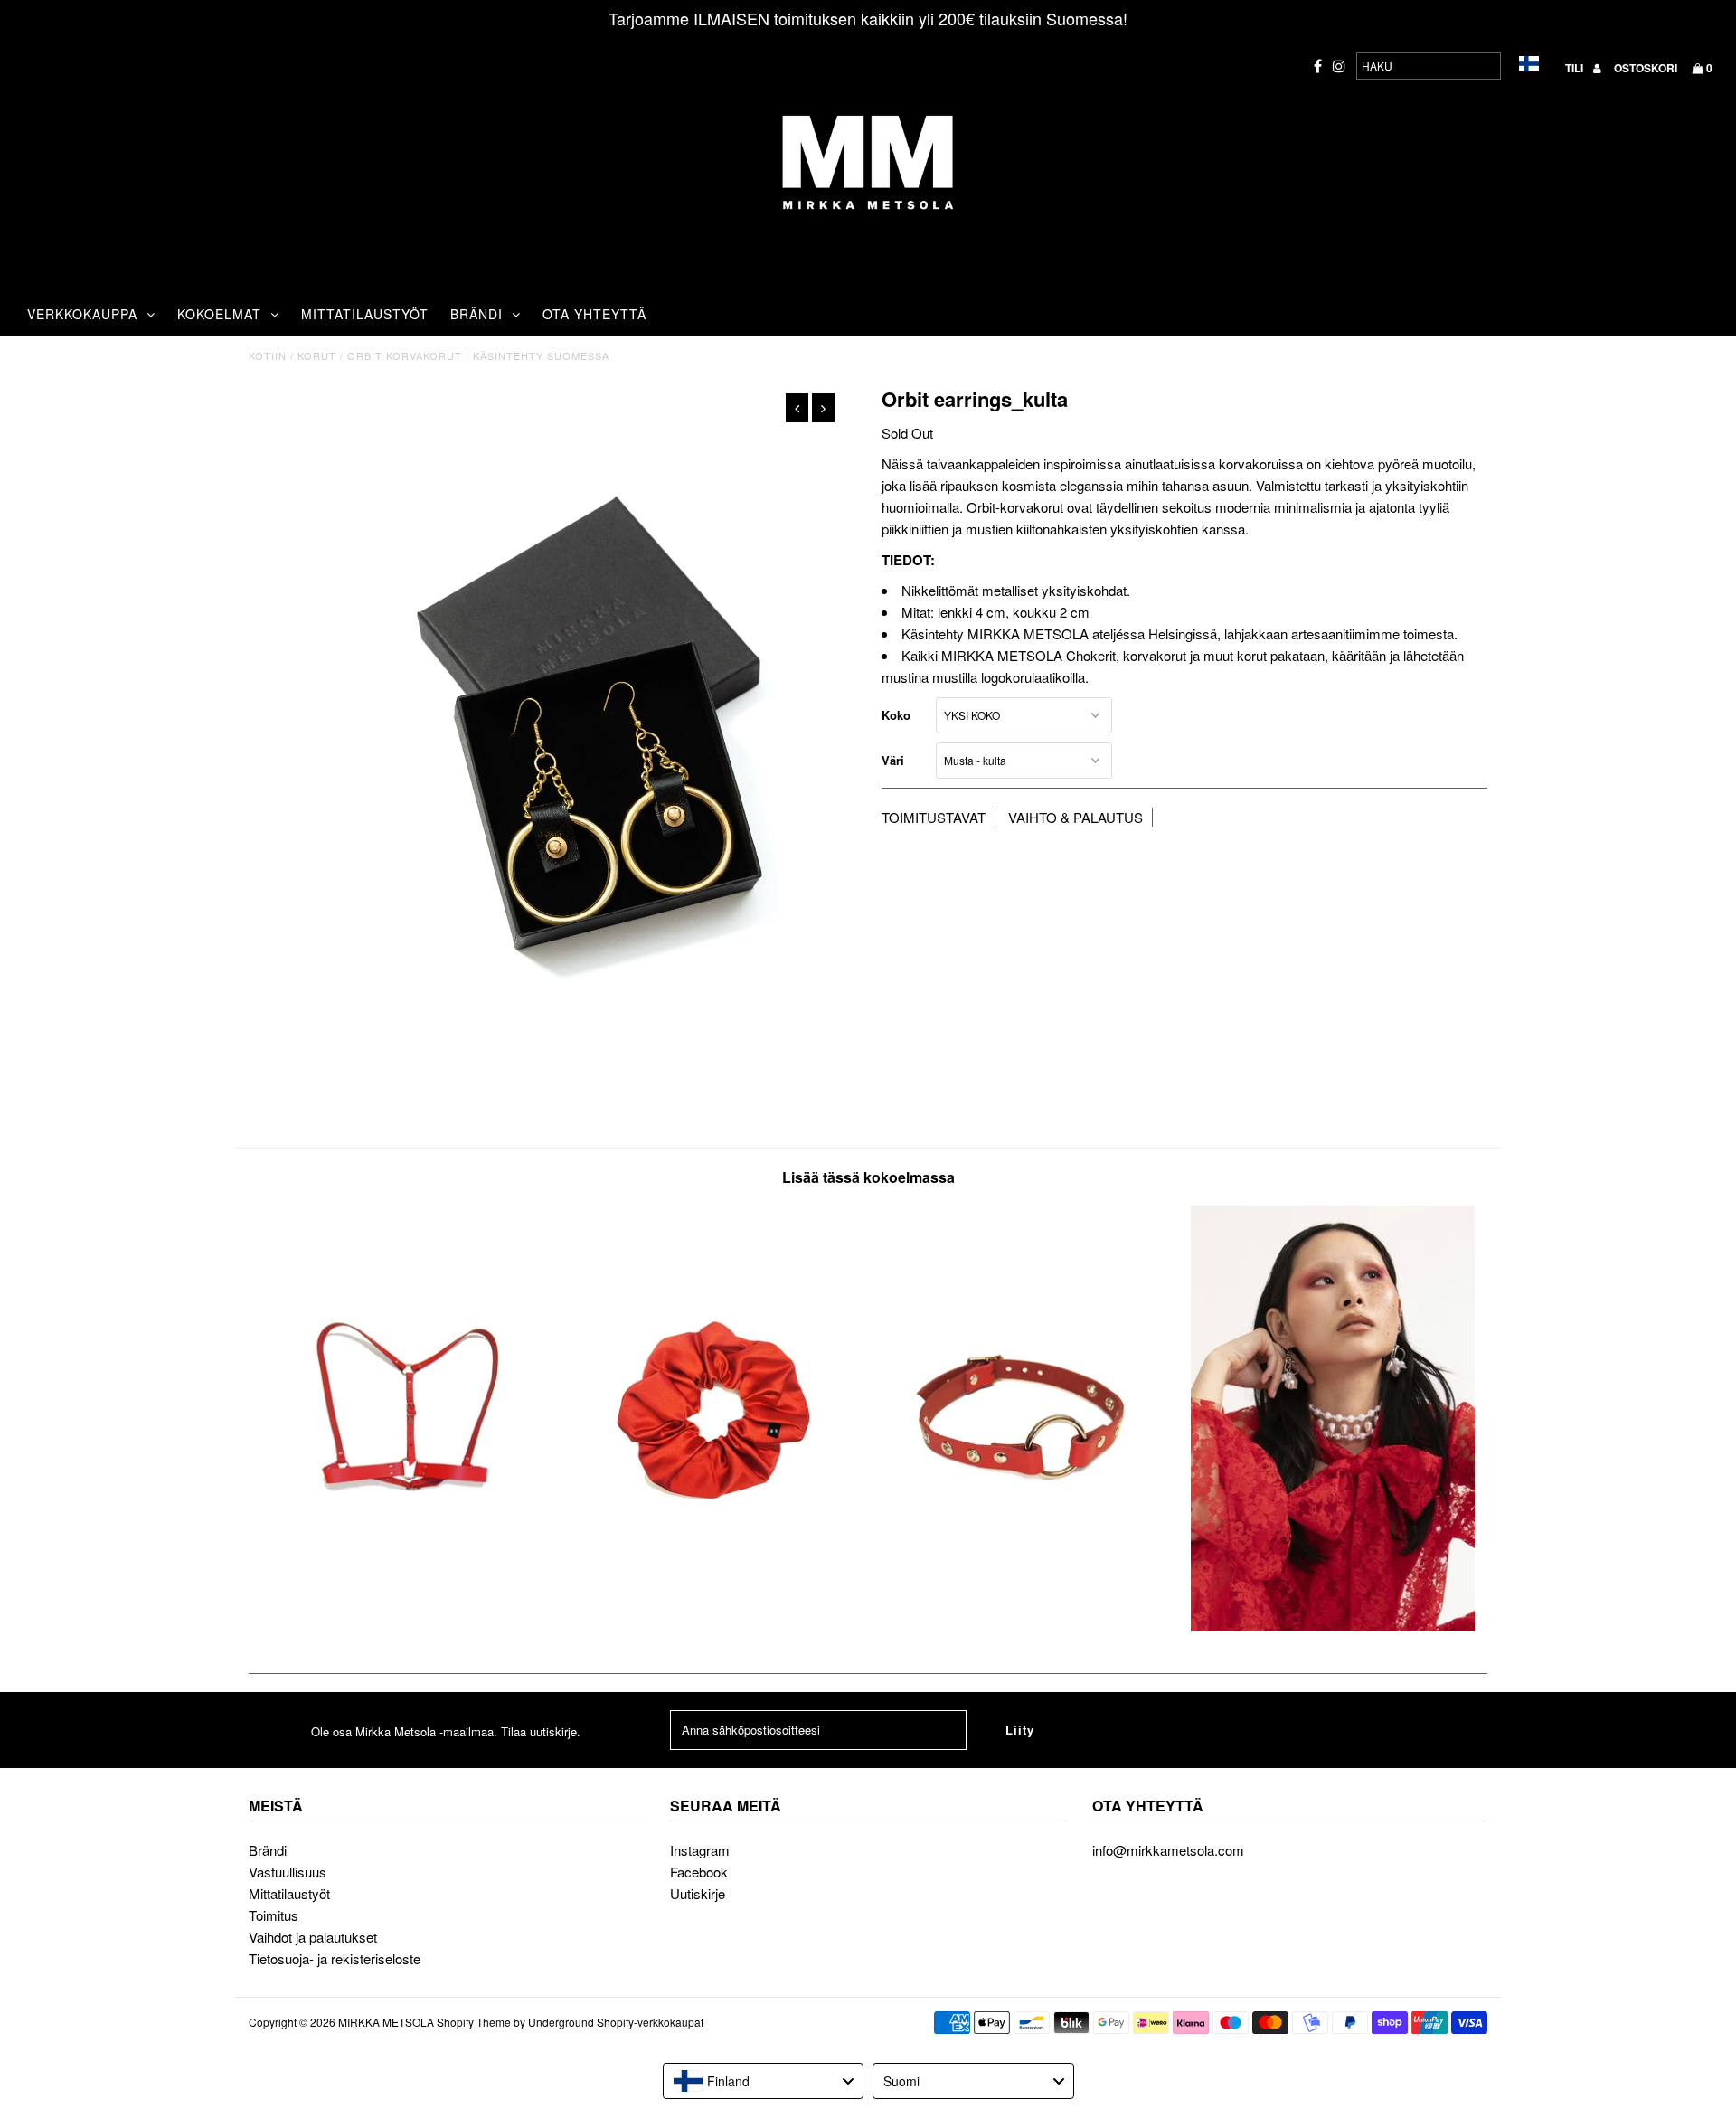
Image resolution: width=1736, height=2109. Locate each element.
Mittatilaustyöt (289, 1893)
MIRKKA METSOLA (386, 2022)
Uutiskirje (698, 1893)
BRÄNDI (476, 314)
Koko (896, 715)
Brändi (268, 1850)
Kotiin (268, 355)
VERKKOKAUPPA (82, 314)
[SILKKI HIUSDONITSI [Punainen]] (713, 1626)
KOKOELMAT (219, 314)
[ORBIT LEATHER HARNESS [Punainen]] (403, 1626)
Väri (893, 760)
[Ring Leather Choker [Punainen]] (1023, 1626)
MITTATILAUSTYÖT (365, 314)
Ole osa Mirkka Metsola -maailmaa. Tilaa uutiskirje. (446, 1731)
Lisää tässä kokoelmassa (868, 1177)
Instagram (700, 1850)
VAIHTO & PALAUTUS (1076, 817)
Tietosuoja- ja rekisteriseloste (335, 1958)
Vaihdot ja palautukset (313, 1937)
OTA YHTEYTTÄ (594, 314)
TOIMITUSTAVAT (934, 817)
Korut (317, 355)
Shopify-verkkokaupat (650, 2022)
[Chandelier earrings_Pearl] (1333, 1626)
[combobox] (764, 2081)
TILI (1576, 68)
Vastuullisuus (288, 1872)
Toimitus (274, 1915)
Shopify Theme (474, 2022)
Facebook (699, 1872)
